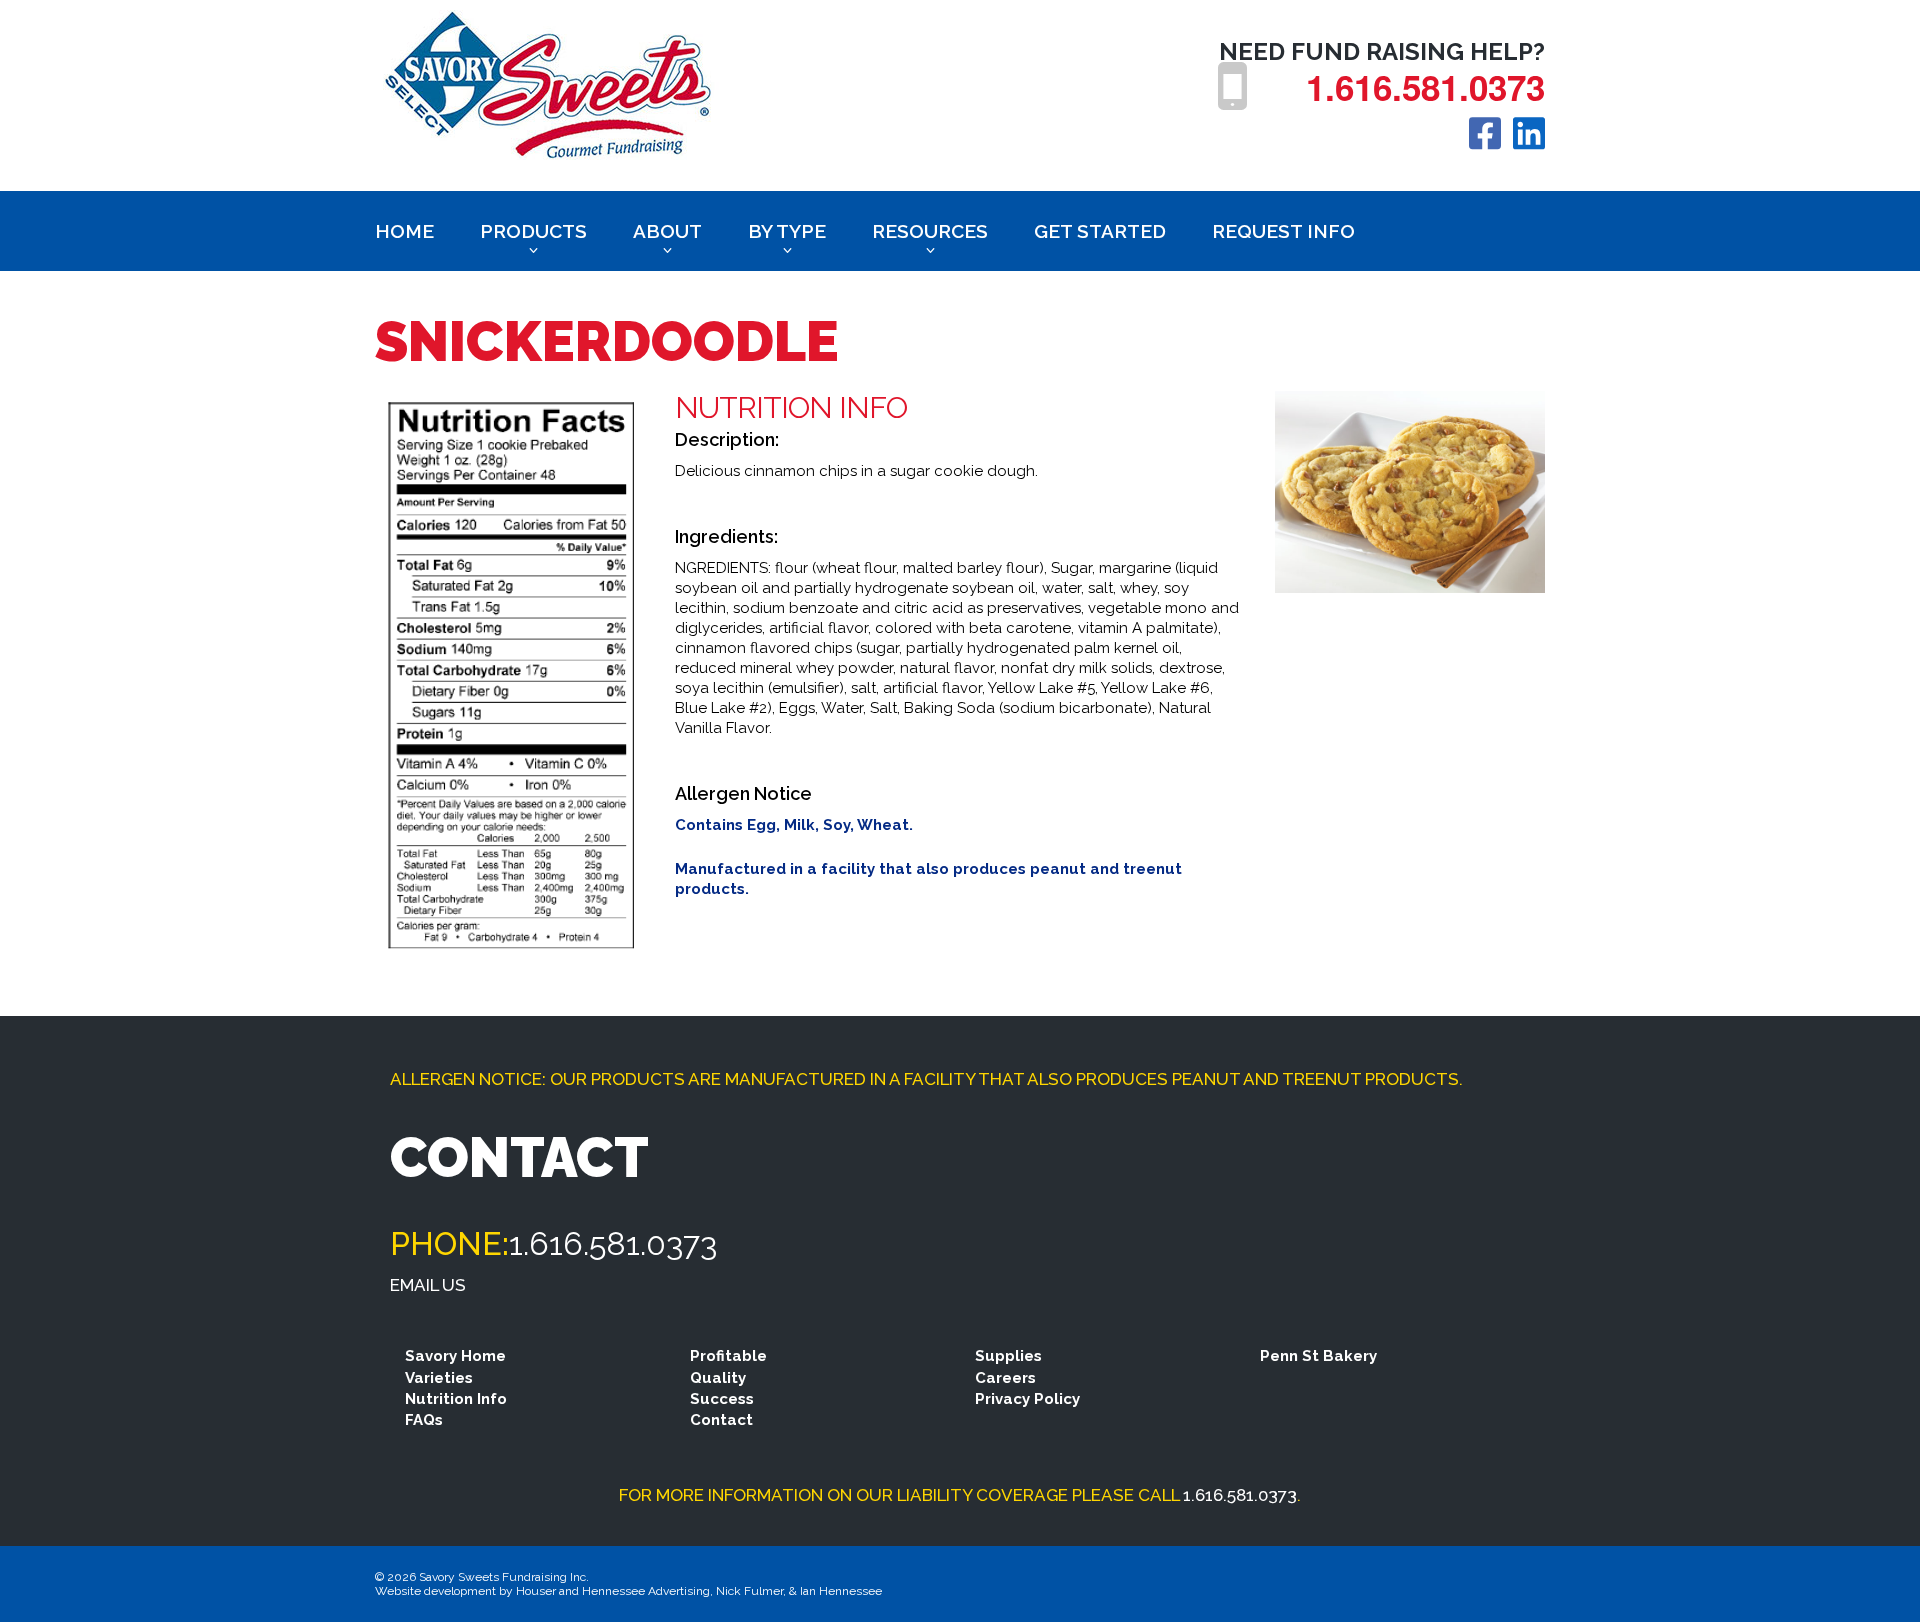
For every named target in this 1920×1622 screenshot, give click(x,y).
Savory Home (455, 1356)
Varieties (439, 1378)
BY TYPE (787, 231)
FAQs (424, 1420)
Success (722, 1399)
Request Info (1283, 231)
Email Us (428, 1285)
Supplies (1008, 1356)
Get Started (1100, 231)
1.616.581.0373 (1425, 87)
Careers (1005, 1378)
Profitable (728, 1356)
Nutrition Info (456, 1399)
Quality (718, 1378)
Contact (721, 1420)
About (667, 231)
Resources (930, 231)
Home (404, 231)
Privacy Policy (1027, 1399)
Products (533, 231)
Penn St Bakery (1318, 1356)
